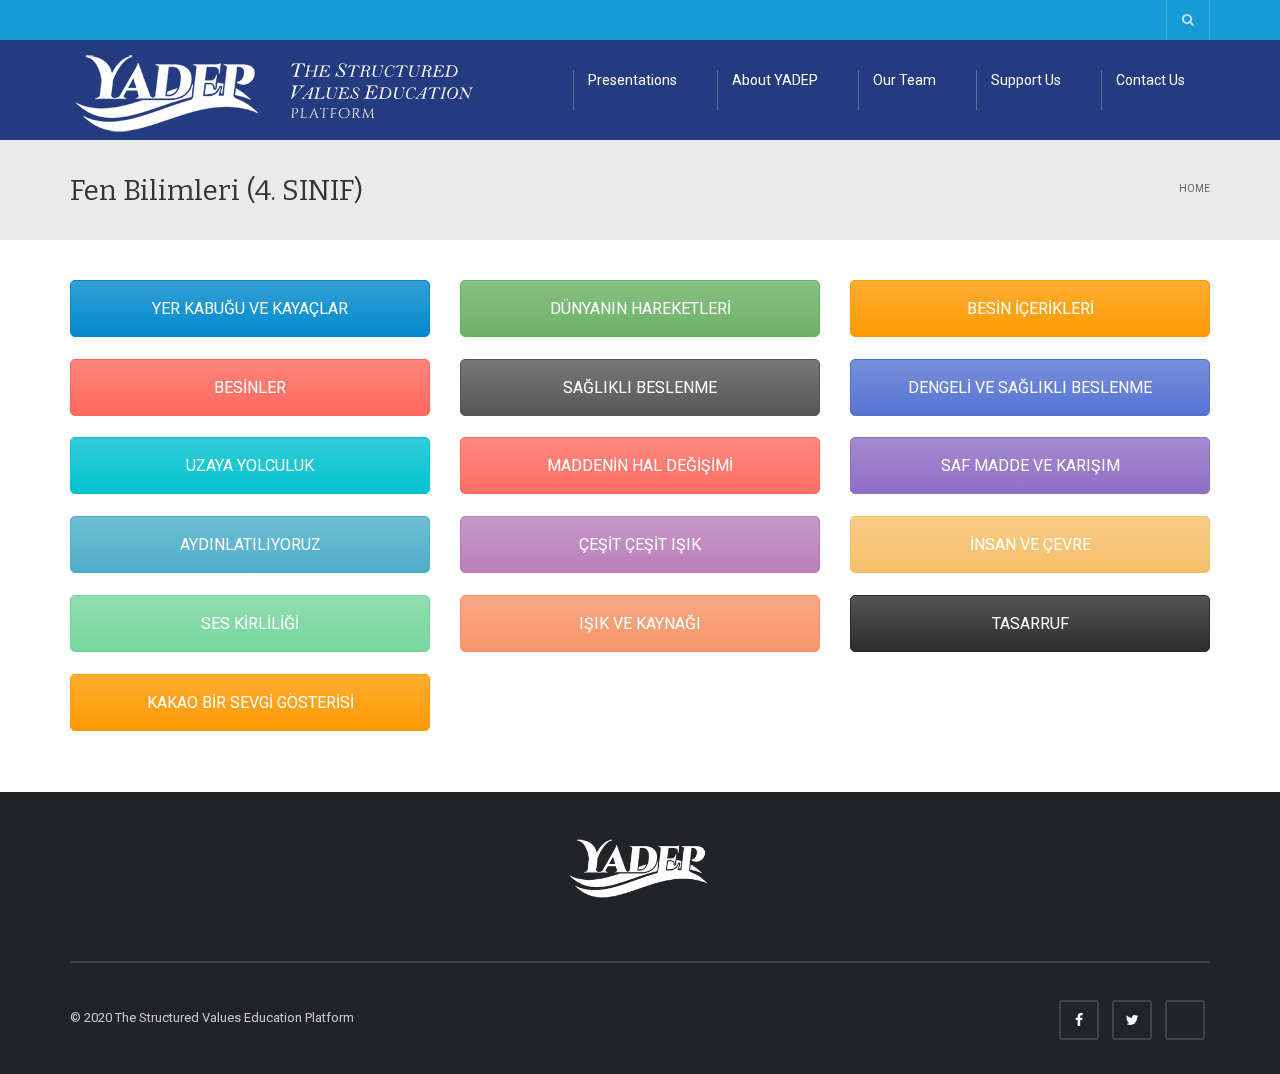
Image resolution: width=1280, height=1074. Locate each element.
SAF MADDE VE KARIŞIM (1030, 465)
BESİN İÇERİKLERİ (1030, 308)
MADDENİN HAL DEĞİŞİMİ (640, 465)
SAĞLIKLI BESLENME (640, 387)
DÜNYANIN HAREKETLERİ (640, 308)
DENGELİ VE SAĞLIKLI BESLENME (1030, 387)
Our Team (904, 80)
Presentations (632, 80)
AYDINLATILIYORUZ (250, 544)
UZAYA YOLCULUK (250, 465)
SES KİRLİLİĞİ (250, 623)
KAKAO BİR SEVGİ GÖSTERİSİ (250, 702)
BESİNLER (250, 387)
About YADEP (775, 80)
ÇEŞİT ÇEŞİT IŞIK (640, 544)
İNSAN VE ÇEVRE (1030, 544)
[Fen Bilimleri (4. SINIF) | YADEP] (288, 89)
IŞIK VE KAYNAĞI (640, 623)
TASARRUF (1030, 623)
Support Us (1026, 80)
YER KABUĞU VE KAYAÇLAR (250, 308)
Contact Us (1150, 80)
